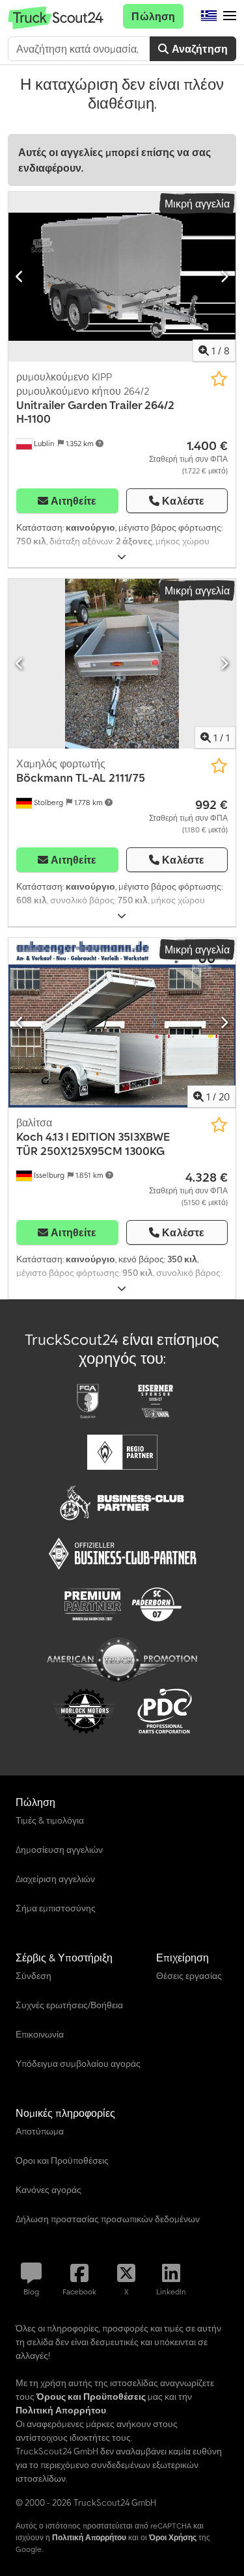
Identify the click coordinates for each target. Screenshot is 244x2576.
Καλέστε (183, 501)
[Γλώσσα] (209, 16)
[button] (230, 16)
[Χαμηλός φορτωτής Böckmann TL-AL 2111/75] (122, 664)
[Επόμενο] (224, 276)
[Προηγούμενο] (20, 276)
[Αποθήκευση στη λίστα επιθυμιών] (219, 379)
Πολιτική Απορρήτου (89, 2537)
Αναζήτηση (198, 49)
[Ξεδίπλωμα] (122, 557)
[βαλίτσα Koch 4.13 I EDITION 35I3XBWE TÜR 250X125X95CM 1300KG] (122, 1023)
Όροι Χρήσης (173, 2537)
